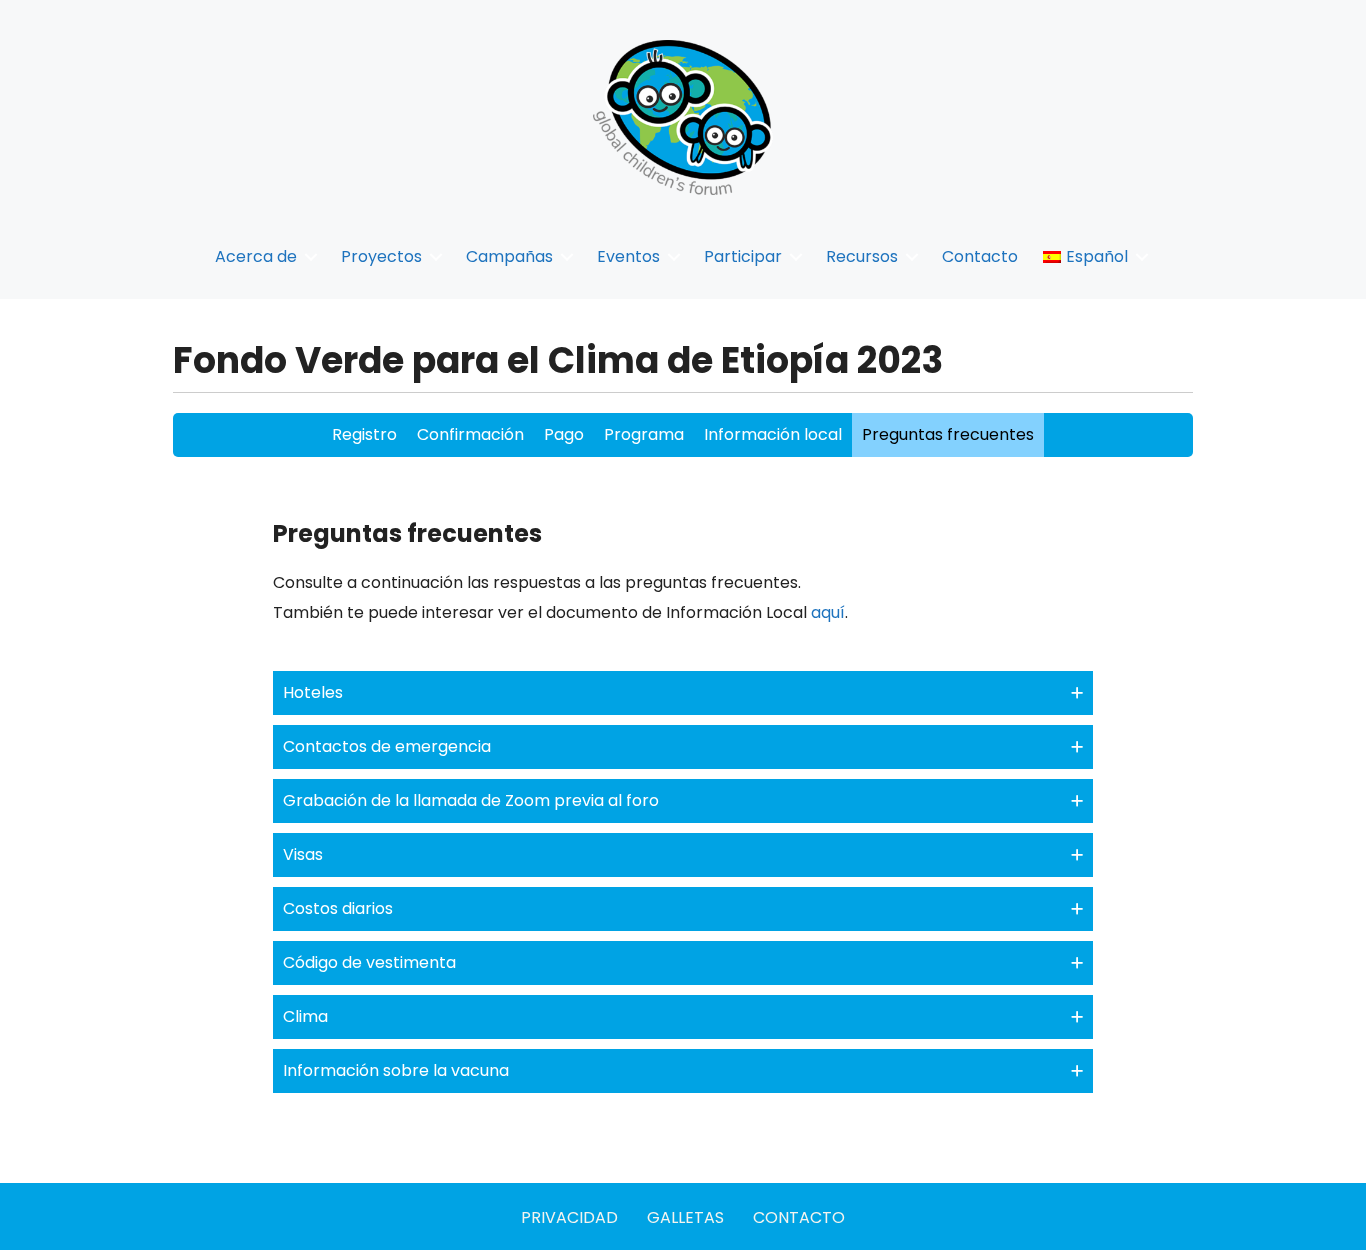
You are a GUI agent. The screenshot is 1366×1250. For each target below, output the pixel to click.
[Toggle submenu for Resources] (912, 256)
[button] (683, 693)
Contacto (799, 1217)
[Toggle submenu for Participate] (796, 256)
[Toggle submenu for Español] (1142, 256)
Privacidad (569, 1217)
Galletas (685, 1217)
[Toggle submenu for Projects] (436, 256)
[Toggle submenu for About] (311, 256)
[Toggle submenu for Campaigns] (567, 256)
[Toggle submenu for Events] (674, 256)
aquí (828, 612)
